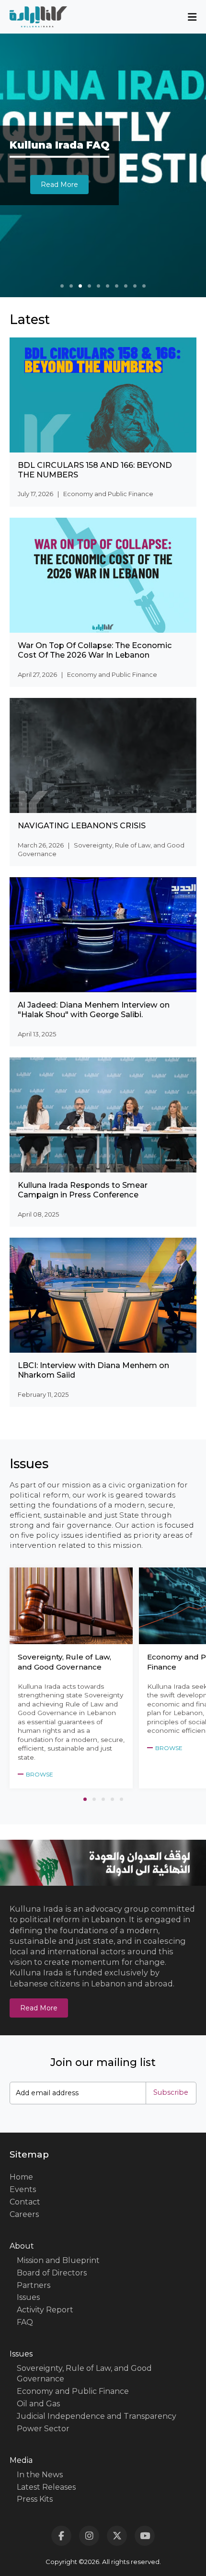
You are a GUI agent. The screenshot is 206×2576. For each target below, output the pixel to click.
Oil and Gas (38, 2404)
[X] (117, 2536)
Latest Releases (46, 2487)
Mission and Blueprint (58, 2260)
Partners (34, 2285)
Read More (39, 2008)
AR (103, 485)
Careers (24, 2214)
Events (23, 2189)
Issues (28, 2297)
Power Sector (43, 2429)
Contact (25, 2202)
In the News (40, 2475)
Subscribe (171, 2092)
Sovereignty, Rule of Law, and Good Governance (84, 2373)
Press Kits (35, 2499)
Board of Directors (52, 2273)
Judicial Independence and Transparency (97, 2416)
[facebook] (61, 2536)
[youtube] (145, 2536)
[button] (62, 286)
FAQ (25, 2322)
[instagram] (89, 2536)
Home (21, 2177)
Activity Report (45, 2310)
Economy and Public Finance (73, 2391)
